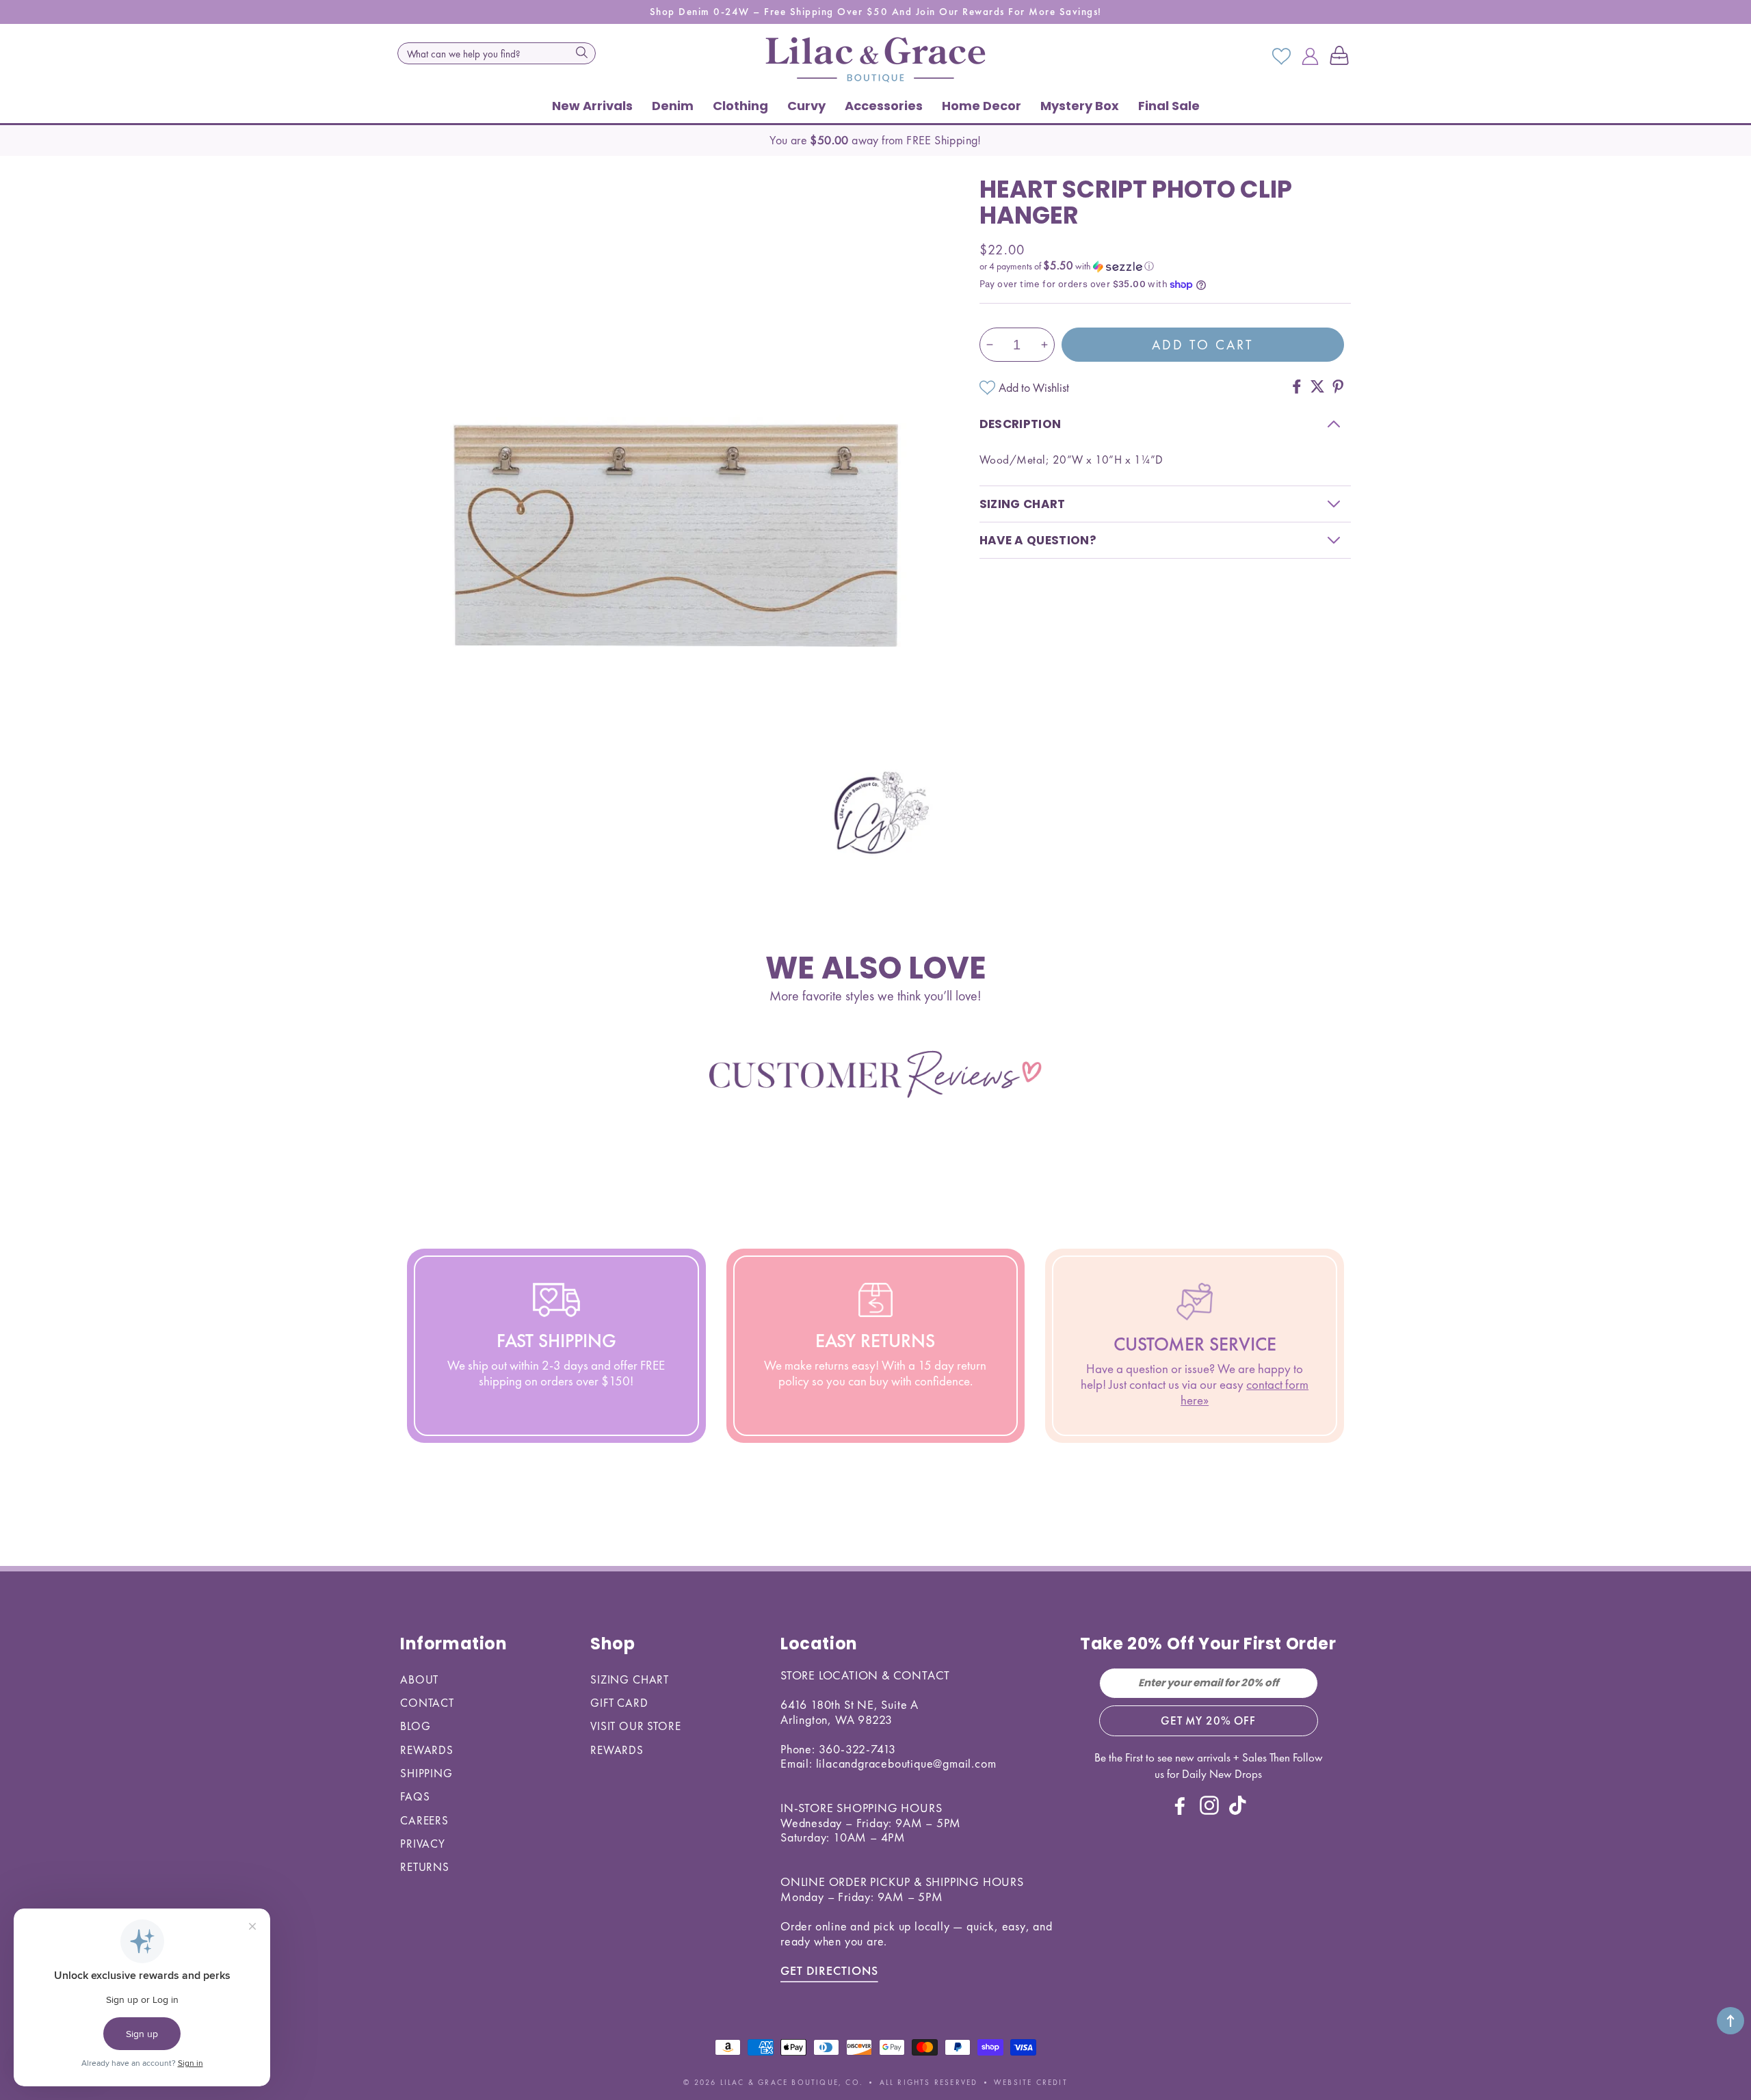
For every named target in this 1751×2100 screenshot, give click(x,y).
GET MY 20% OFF (1208, 1720)
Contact (427, 1703)
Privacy (423, 1844)
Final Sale (1169, 106)
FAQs (415, 1796)
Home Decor (982, 106)
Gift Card (619, 1703)
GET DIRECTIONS (829, 1970)
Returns (425, 1867)
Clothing (740, 106)
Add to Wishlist (1034, 387)
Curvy (806, 106)
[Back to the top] (1730, 2021)
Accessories (884, 106)
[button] (1342, 57)
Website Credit (1031, 2082)
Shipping (426, 1773)
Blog (415, 1726)
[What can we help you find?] (581, 52)
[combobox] (497, 53)
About (419, 1679)
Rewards (427, 1750)
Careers (424, 1820)
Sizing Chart (630, 1679)
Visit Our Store (636, 1726)
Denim (673, 106)
